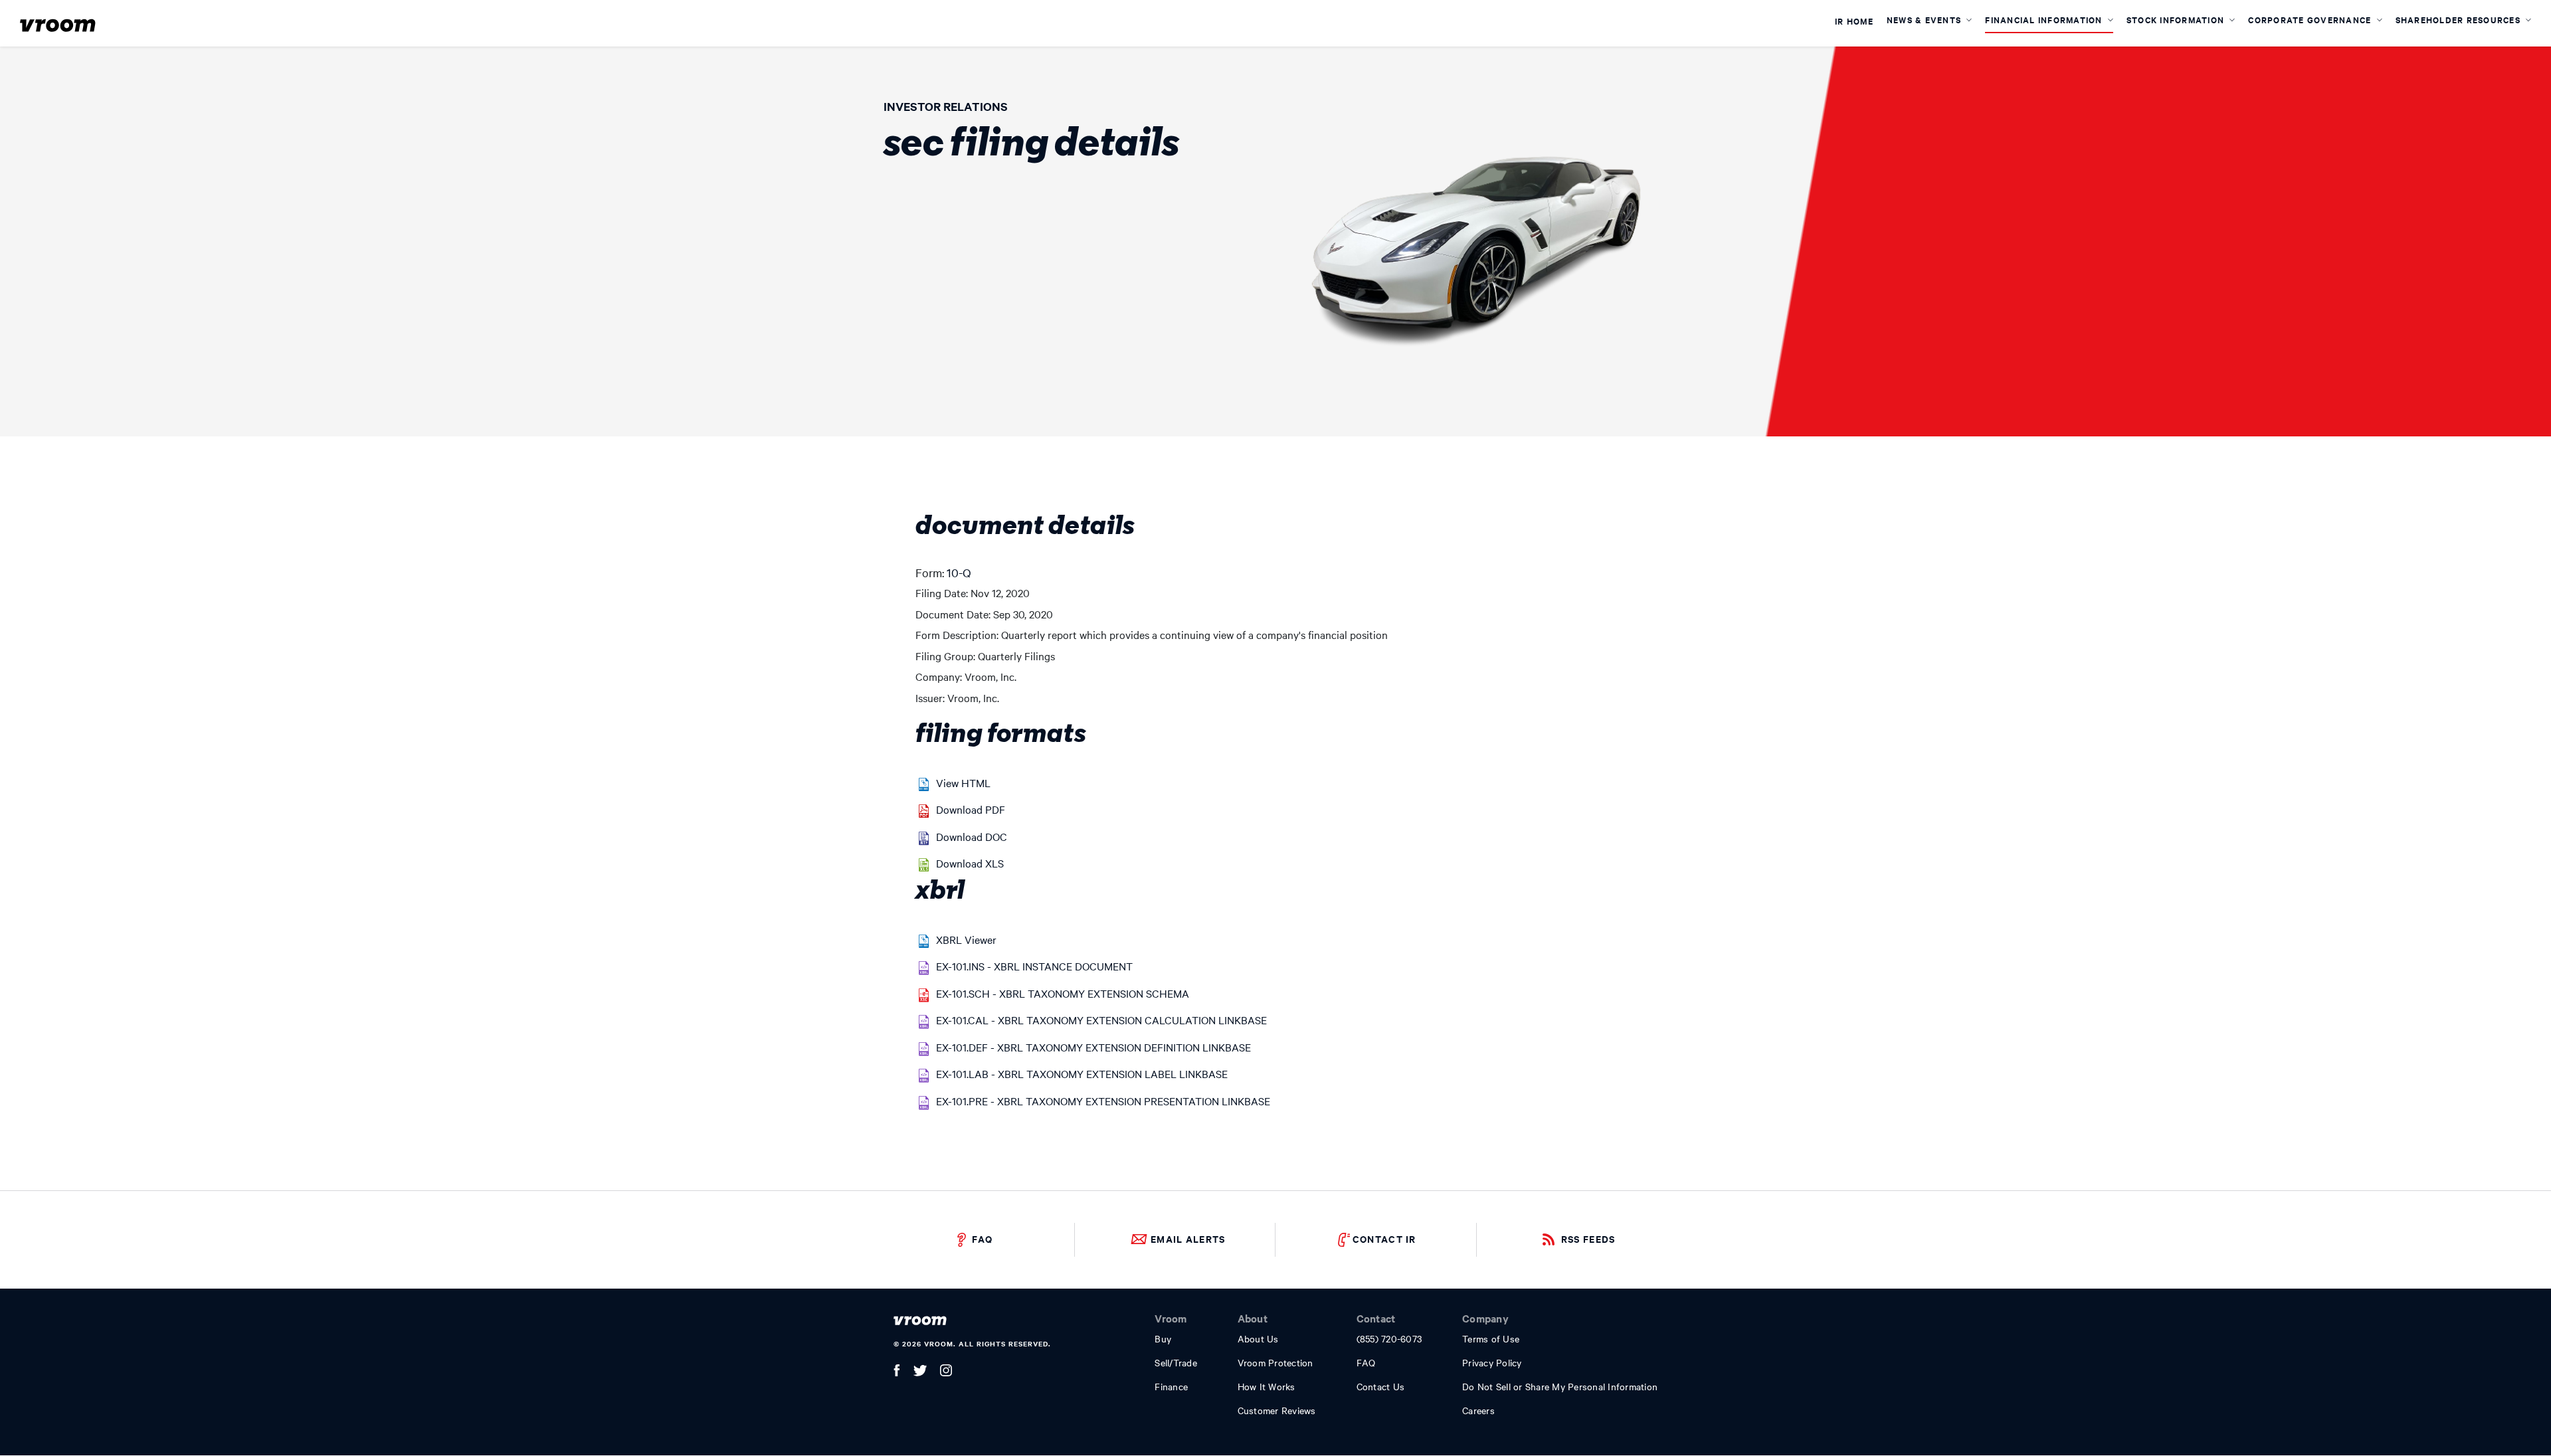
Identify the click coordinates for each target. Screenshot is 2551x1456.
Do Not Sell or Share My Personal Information (1560, 1386)
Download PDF (971, 809)
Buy (1163, 1338)
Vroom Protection (1275, 1362)
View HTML (963, 782)
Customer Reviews (1277, 1410)
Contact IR (1384, 1238)
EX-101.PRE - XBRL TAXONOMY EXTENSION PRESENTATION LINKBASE (1103, 1101)
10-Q (959, 572)
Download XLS (970, 863)
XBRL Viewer (966, 939)
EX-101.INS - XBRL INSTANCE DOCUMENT (1034, 966)
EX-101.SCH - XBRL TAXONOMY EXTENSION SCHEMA (1063, 993)
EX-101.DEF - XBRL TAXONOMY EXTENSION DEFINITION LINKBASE (1093, 1047)
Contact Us (1381, 1386)
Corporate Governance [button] (2311, 20)
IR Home (1854, 22)
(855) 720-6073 (1389, 1338)
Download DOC (972, 836)
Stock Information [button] (2177, 20)
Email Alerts (1188, 1238)
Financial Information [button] (2045, 20)
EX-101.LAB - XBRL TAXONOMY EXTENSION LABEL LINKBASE (1082, 1073)
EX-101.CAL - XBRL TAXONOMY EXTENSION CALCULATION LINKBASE (1101, 1020)
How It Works (1267, 1386)
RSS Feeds (1588, 1238)
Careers (1478, 1410)
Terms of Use (1491, 1338)
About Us (1258, 1338)
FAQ (982, 1238)
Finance (1171, 1386)
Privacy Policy (1492, 1362)
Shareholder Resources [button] (2460, 20)
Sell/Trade (1176, 1362)
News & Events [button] (1926, 20)
